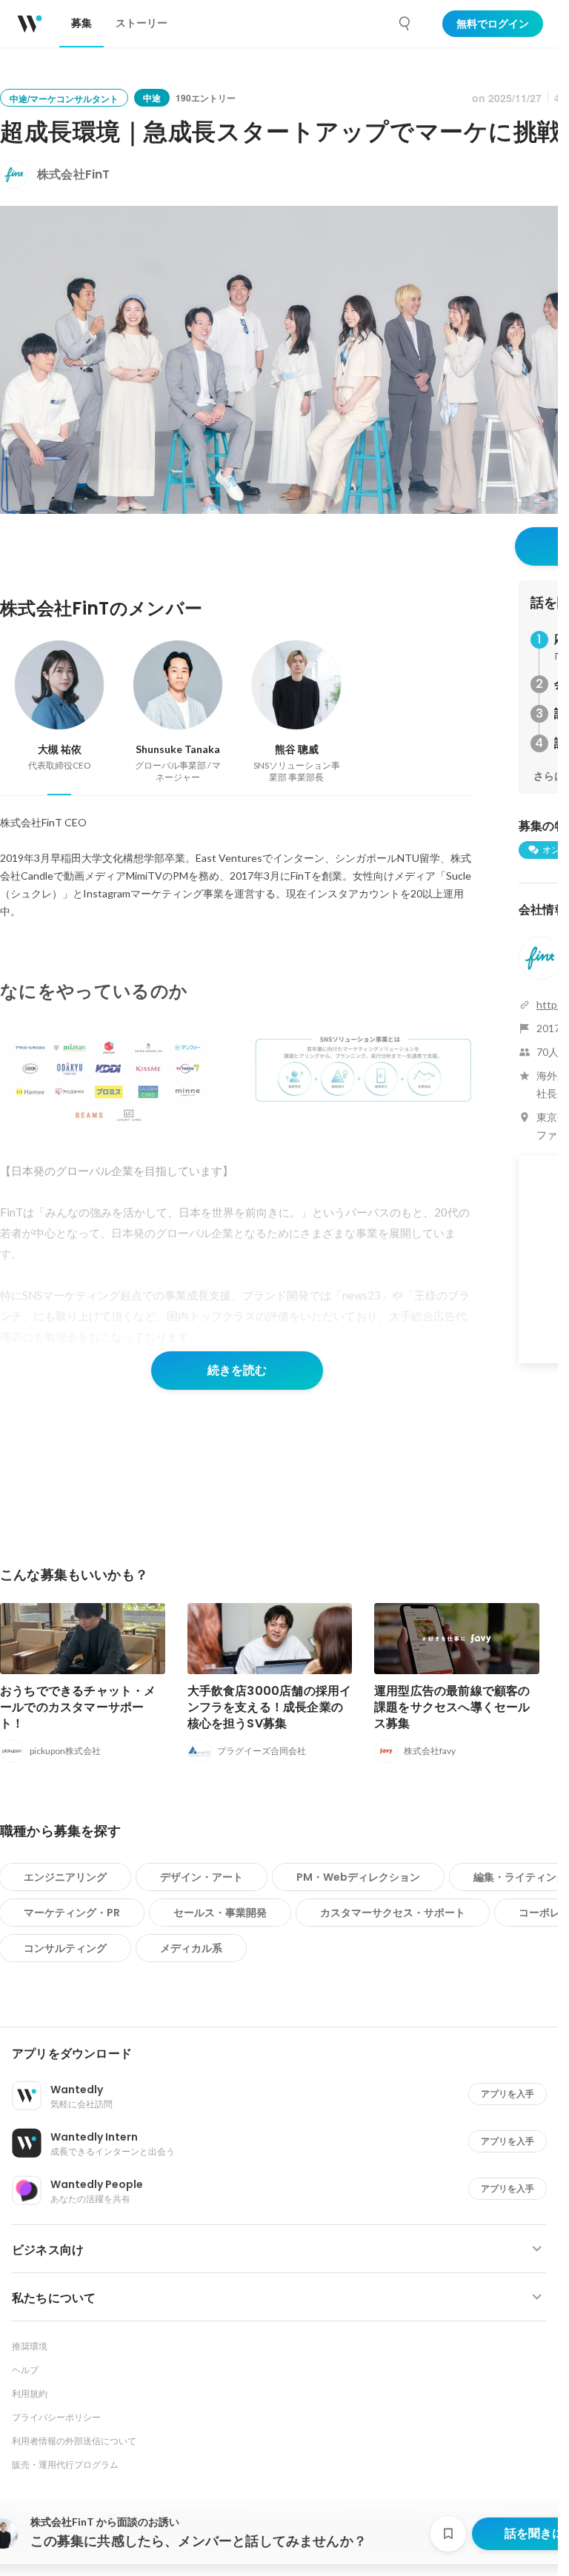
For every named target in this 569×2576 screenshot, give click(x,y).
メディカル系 (191, 1948)
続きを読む (237, 1370)
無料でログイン (493, 24)
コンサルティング (65, 1948)
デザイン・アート (202, 1877)
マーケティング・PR (72, 1913)
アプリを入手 (508, 2094)
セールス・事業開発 (220, 1913)
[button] (285, 2054)
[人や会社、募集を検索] (405, 24)
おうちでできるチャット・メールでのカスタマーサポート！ (78, 1707)
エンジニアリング (65, 1877)
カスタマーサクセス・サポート (393, 1913)
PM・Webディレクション (358, 1877)
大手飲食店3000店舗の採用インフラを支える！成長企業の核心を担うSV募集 (270, 1707)
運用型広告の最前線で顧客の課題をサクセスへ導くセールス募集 (452, 1707)
